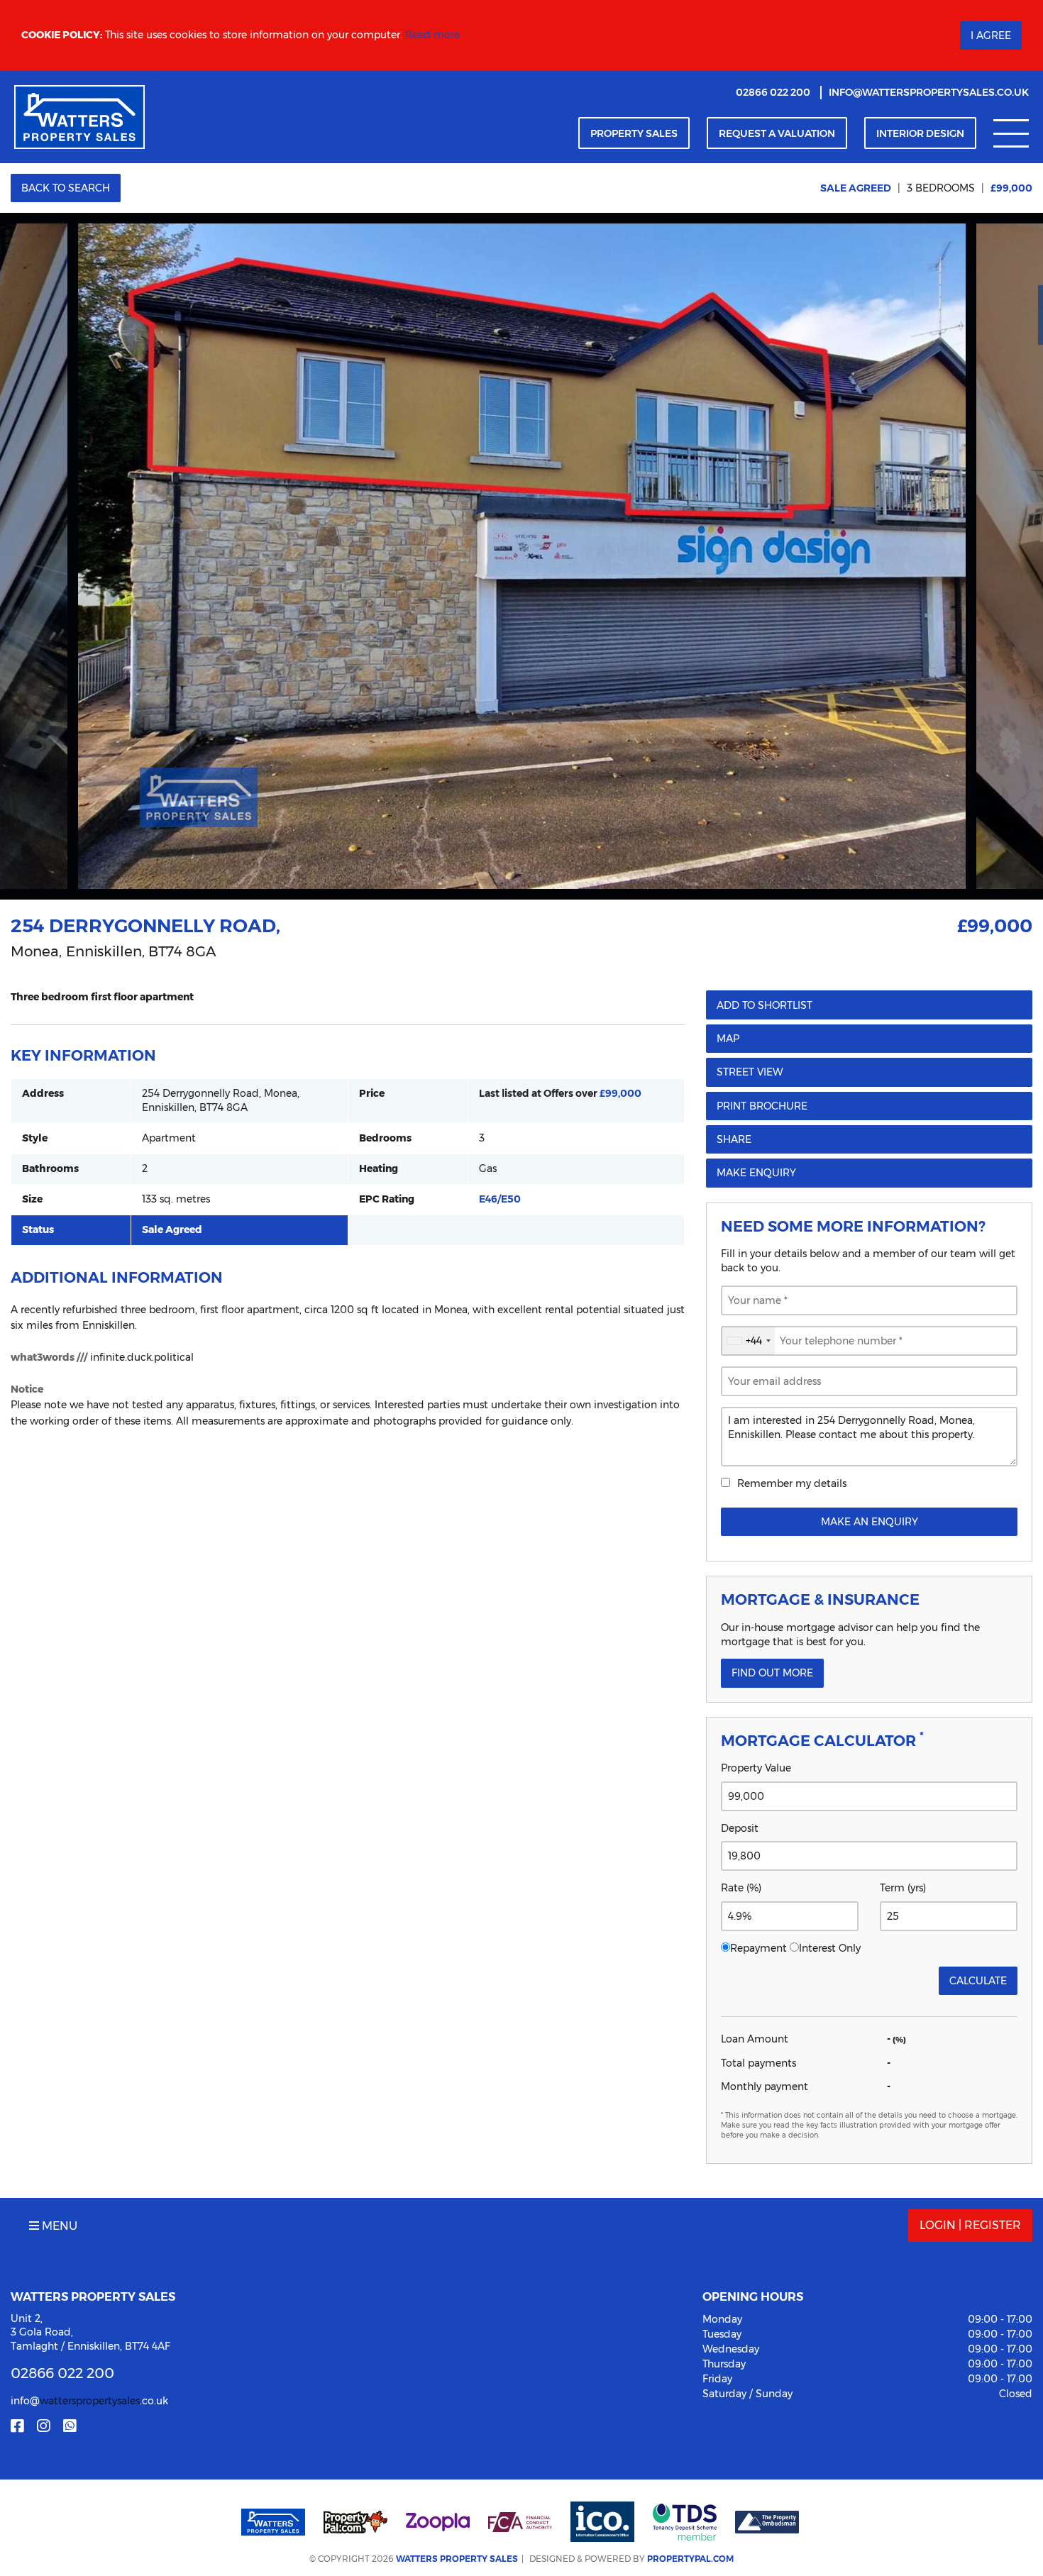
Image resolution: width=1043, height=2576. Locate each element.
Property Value (756, 1768)
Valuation (777, 133)
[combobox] (748, 1341)
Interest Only (830, 1948)
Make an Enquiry (870, 1522)
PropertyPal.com (690, 2559)
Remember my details (792, 1483)
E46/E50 (500, 1199)
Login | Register (970, 2225)
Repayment (758, 1948)
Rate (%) (741, 1888)
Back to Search (66, 188)
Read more (432, 35)
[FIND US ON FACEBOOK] (17, 2426)
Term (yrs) (903, 1888)
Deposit (740, 1828)
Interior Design (920, 133)
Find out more (772, 1673)
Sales (634, 133)
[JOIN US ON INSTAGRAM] (43, 2426)
